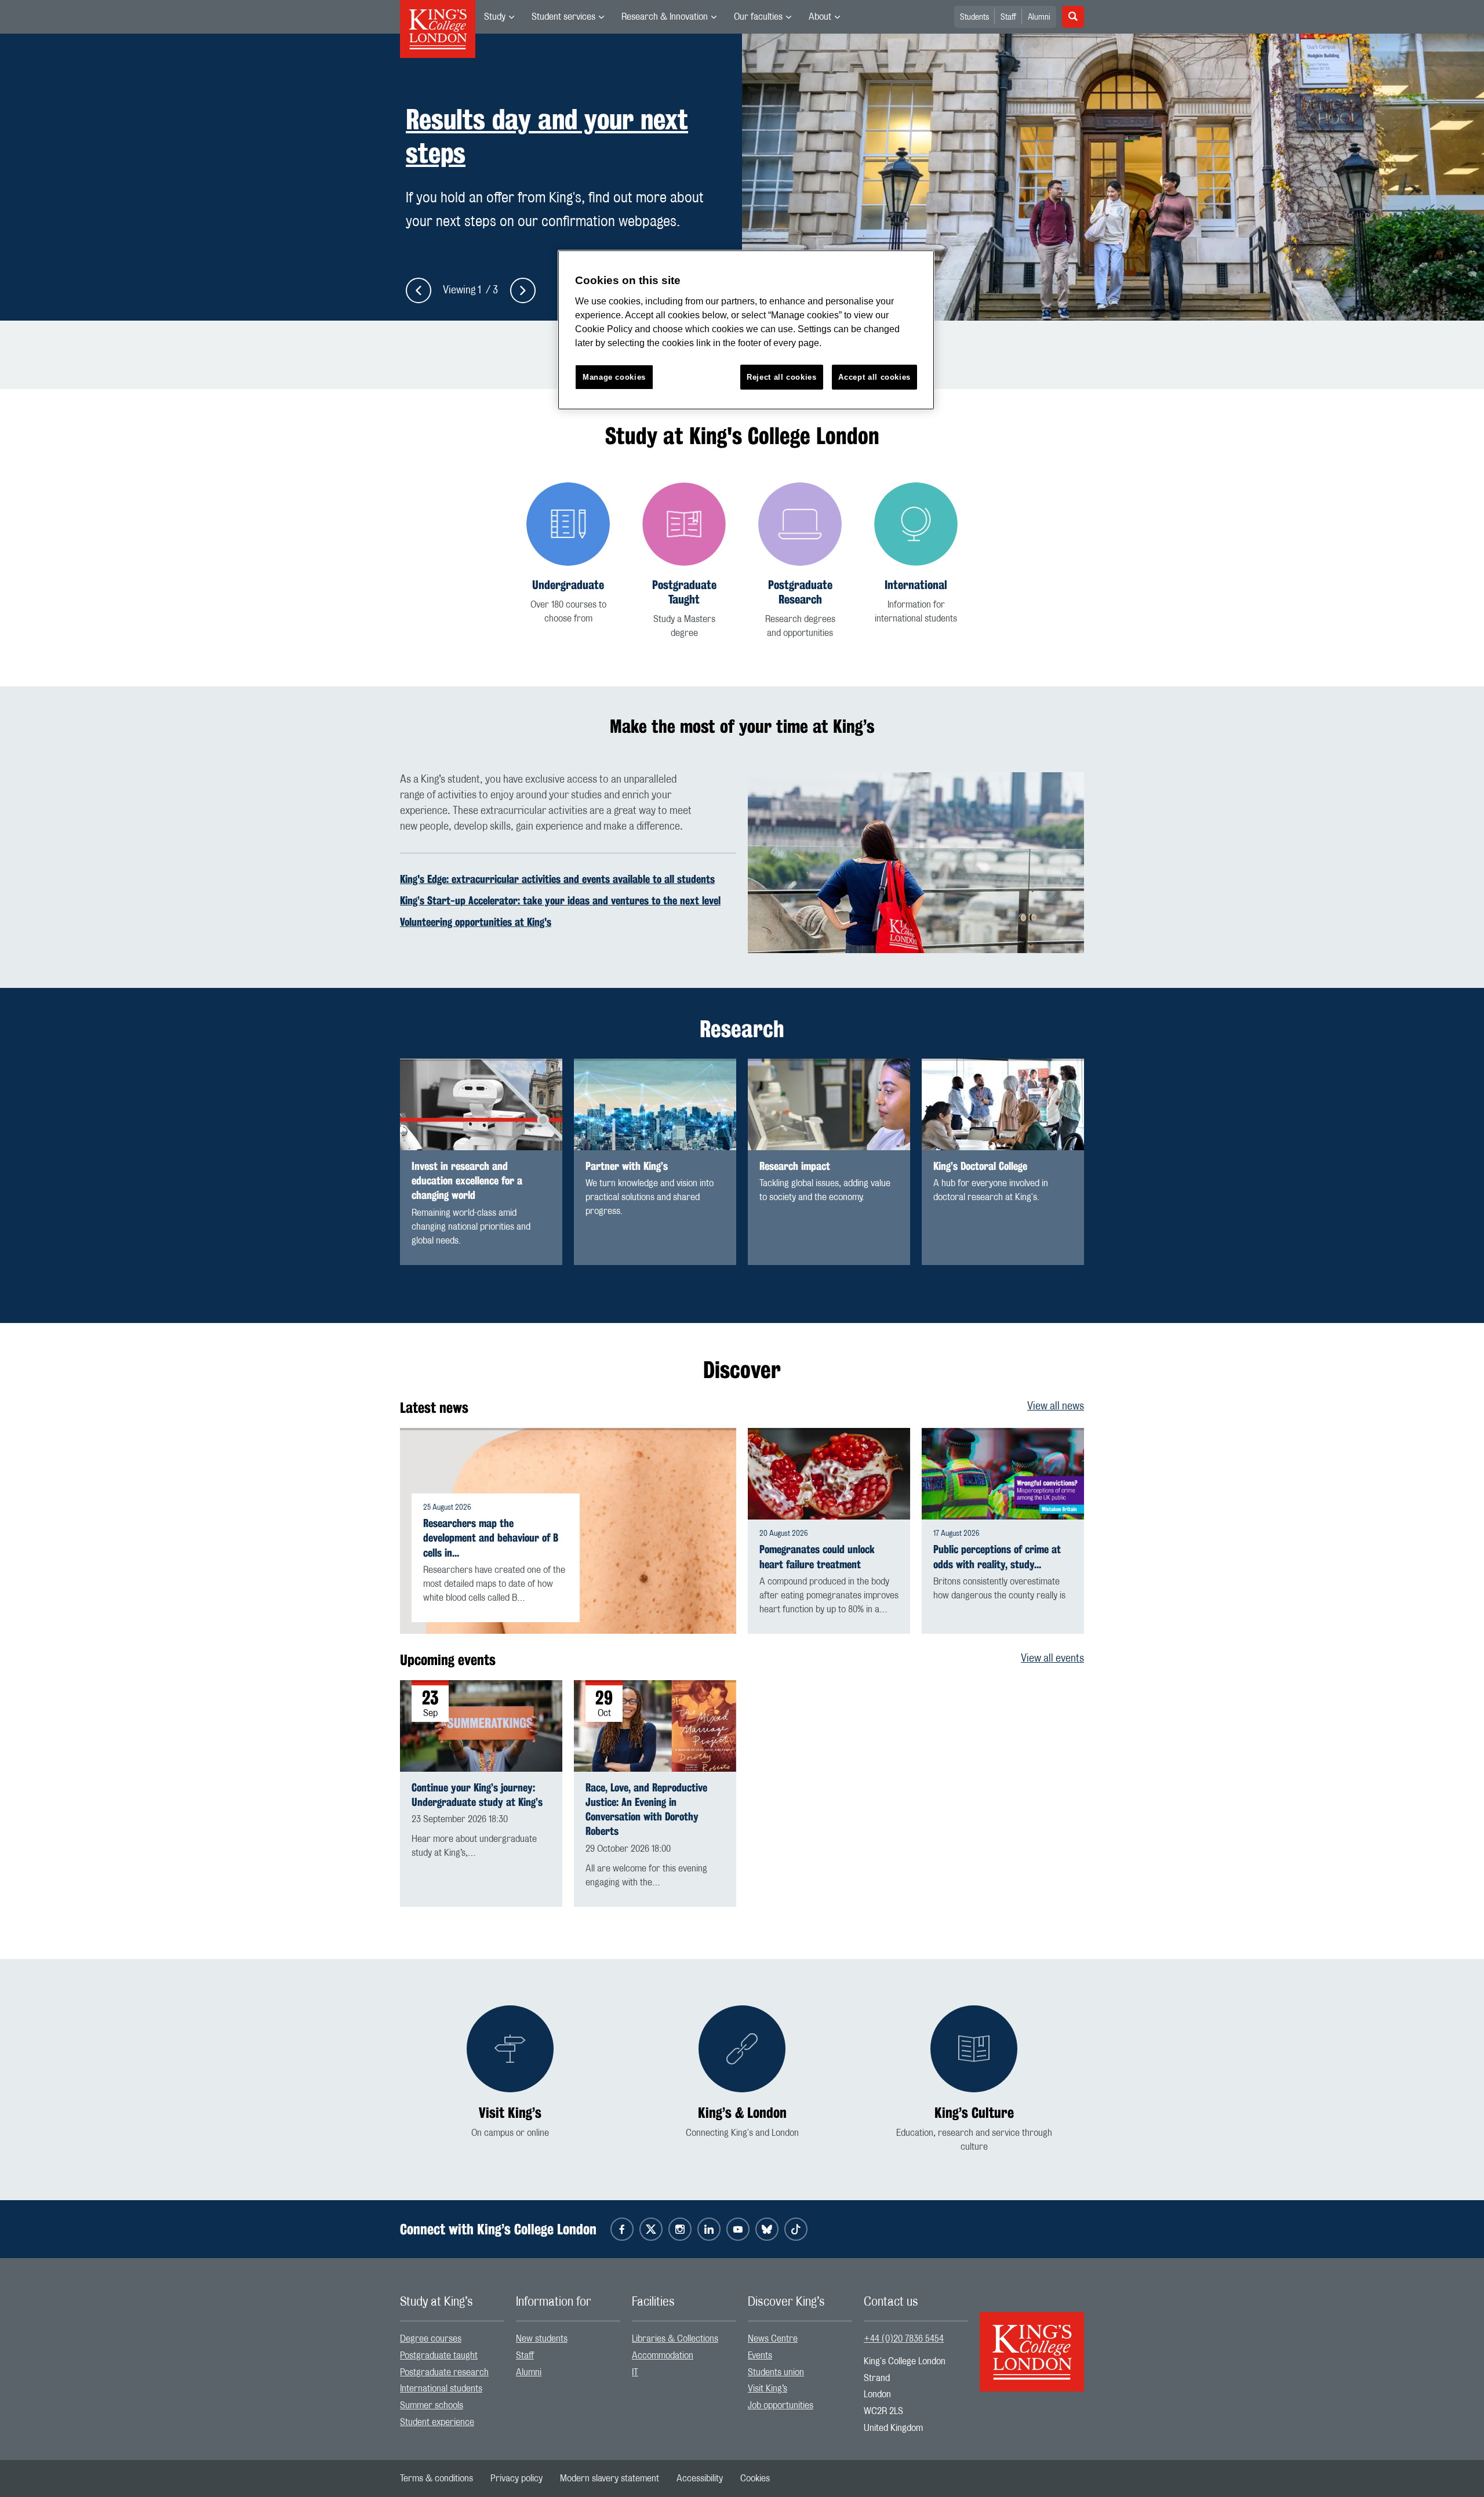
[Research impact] (829, 1104)
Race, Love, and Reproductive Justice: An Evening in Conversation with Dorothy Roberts (646, 1809)
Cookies (755, 2478)
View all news (1056, 1406)
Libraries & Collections (675, 2339)
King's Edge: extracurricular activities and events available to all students (557, 879)
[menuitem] (499, 17)
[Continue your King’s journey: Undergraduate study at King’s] (481, 1726)
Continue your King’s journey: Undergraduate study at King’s (477, 1795)
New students (542, 2339)
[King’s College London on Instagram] (680, 2229)
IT (635, 2372)
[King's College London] (1032, 2342)
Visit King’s (768, 2389)
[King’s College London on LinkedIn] (709, 2229)
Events (760, 2356)
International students (441, 2389)
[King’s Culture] (974, 2080)
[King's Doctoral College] (1003, 1104)
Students (974, 17)
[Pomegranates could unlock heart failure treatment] (829, 1474)
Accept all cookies (874, 377)
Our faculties (758, 17)
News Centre (773, 2339)
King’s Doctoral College (980, 1166)
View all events (1052, 1659)
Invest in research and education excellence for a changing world (467, 1181)
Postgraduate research (444, 2372)
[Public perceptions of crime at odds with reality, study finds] (1003, 1474)
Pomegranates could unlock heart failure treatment (817, 1557)
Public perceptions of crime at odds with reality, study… (997, 1557)
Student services (563, 17)
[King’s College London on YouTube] (738, 2229)
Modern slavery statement (610, 2478)
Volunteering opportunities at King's (476, 922)
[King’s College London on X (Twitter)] (651, 2229)
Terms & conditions (437, 2478)
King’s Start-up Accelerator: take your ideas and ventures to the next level (560, 900)
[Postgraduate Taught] (684, 561)
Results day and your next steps (547, 137)
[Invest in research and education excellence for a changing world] (481, 1104)
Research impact (795, 1166)
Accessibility (700, 2478)
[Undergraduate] (568, 554)
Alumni (1039, 17)
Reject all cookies (782, 377)
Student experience (437, 2422)
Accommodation (663, 2356)
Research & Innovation (665, 17)
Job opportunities (781, 2405)
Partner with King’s (627, 1166)
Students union (776, 2372)
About (820, 17)
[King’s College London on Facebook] (622, 2229)
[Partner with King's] (655, 1104)
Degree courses (431, 2339)
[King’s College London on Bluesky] (767, 2229)
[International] (916, 554)
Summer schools (432, 2405)
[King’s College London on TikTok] (796, 2229)
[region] (746, 330)
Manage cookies (614, 377)
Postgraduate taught (439, 2356)
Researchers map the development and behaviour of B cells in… (491, 1538)
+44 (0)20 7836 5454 (904, 2339)
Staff (1008, 17)
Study (495, 17)
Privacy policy (517, 2478)
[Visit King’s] (510, 2073)
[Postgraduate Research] (800, 561)
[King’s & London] (742, 2073)
